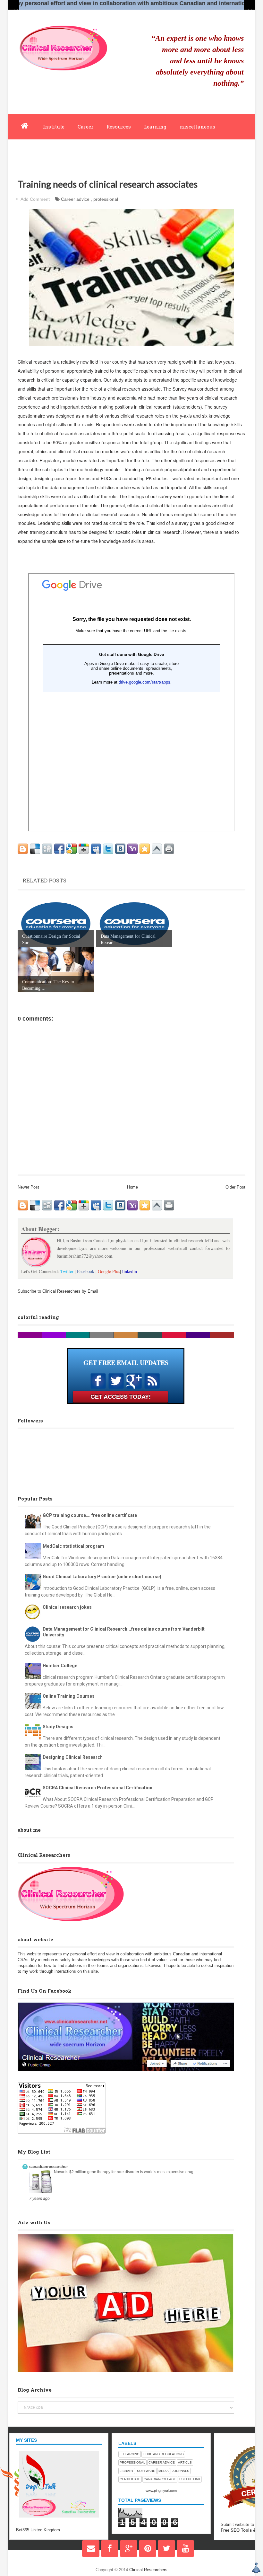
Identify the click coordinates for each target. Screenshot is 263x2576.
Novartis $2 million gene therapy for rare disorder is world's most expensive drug (124, 2172)
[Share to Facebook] (59, 849)
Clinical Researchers (148, 2570)
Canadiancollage (160, 2479)
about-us (73, 152)
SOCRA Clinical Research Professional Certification (98, 1788)
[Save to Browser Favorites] (145, 849)
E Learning (130, 2454)
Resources (119, 127)
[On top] (157, 849)
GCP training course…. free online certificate (90, 1515)
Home (132, 1187)
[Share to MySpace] (96, 849)
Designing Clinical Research (73, 1757)
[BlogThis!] (23, 849)
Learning (155, 127)
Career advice (75, 199)
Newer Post (28, 1187)
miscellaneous (197, 127)
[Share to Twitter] (108, 849)
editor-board (34, 152)
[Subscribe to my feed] (152, 1387)
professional (106, 199)
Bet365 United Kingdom (38, 2530)
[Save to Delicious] (35, 849)
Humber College (60, 1666)
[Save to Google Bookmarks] (72, 849)
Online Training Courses (69, 1696)
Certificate (130, 2479)
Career (85, 127)
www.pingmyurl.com (161, 2491)
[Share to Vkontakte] (120, 849)
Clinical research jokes (67, 1607)
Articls (185, 2462)
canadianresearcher (49, 2167)
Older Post (235, 1187)
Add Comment (35, 199)
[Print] (169, 849)
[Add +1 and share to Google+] (84, 849)
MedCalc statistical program (73, 1546)
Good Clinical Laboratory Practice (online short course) (102, 1577)
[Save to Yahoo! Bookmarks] (132, 849)
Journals (181, 2471)
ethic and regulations (163, 2454)
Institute (54, 127)
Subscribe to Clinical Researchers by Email (58, 1291)
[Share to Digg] (47, 849)
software (146, 2471)
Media (164, 2471)
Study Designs (58, 1727)
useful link (190, 2479)
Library (127, 2471)
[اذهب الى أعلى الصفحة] (256, 2568)
